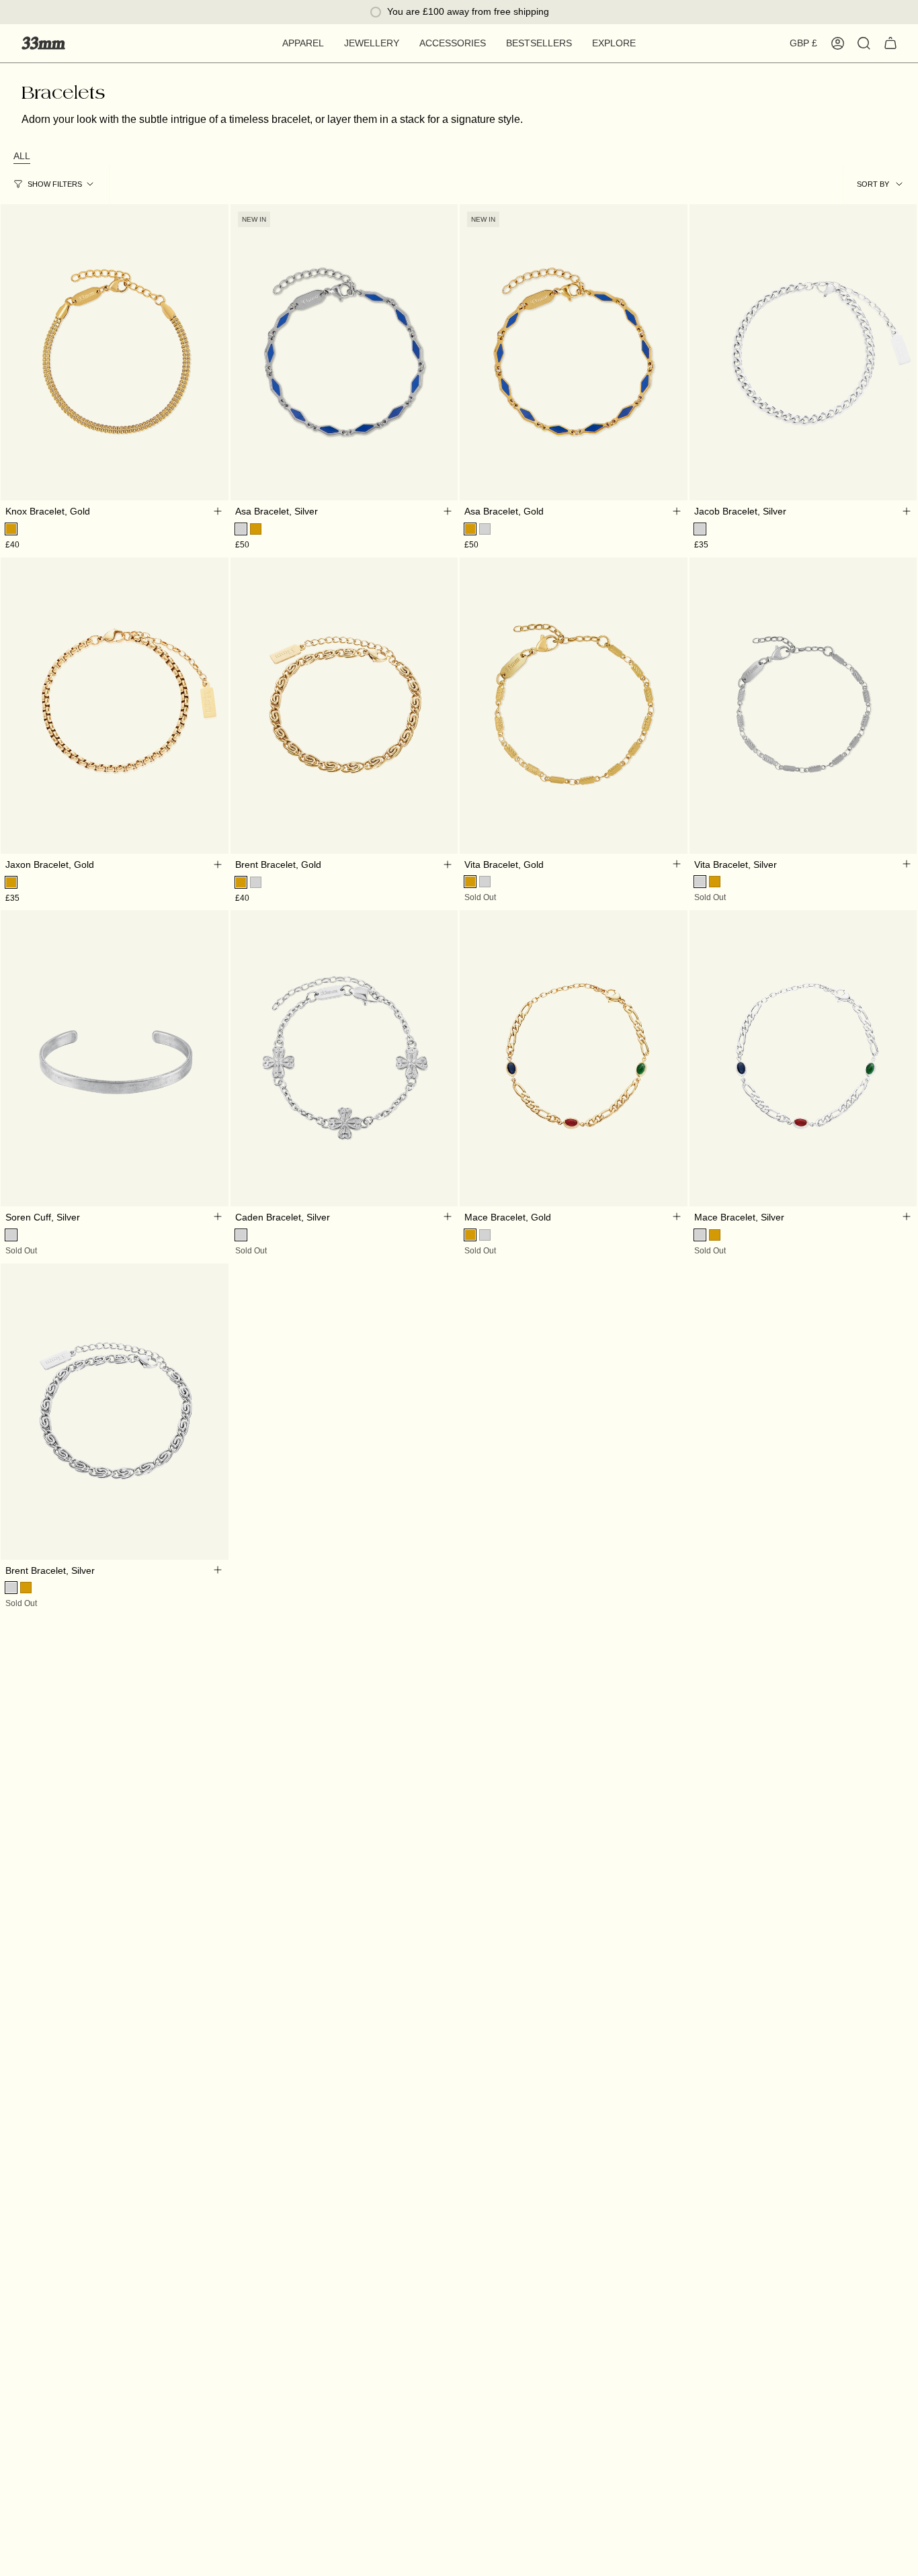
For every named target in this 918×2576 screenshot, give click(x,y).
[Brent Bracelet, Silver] (115, 1411)
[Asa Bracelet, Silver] (344, 352)
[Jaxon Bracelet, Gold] (115, 705)
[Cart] (890, 43)
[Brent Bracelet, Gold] (344, 705)
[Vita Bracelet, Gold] (574, 705)
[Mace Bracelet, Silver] (803, 1058)
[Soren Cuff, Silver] (115, 1058)
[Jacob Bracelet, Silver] (803, 352)
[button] (303, 43)
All (22, 156)
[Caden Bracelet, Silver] (344, 1058)
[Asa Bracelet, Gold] (574, 352)
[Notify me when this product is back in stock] (677, 864)
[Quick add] (218, 511)
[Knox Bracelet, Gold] (115, 352)
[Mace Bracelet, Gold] (574, 1058)
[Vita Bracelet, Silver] (803, 705)
